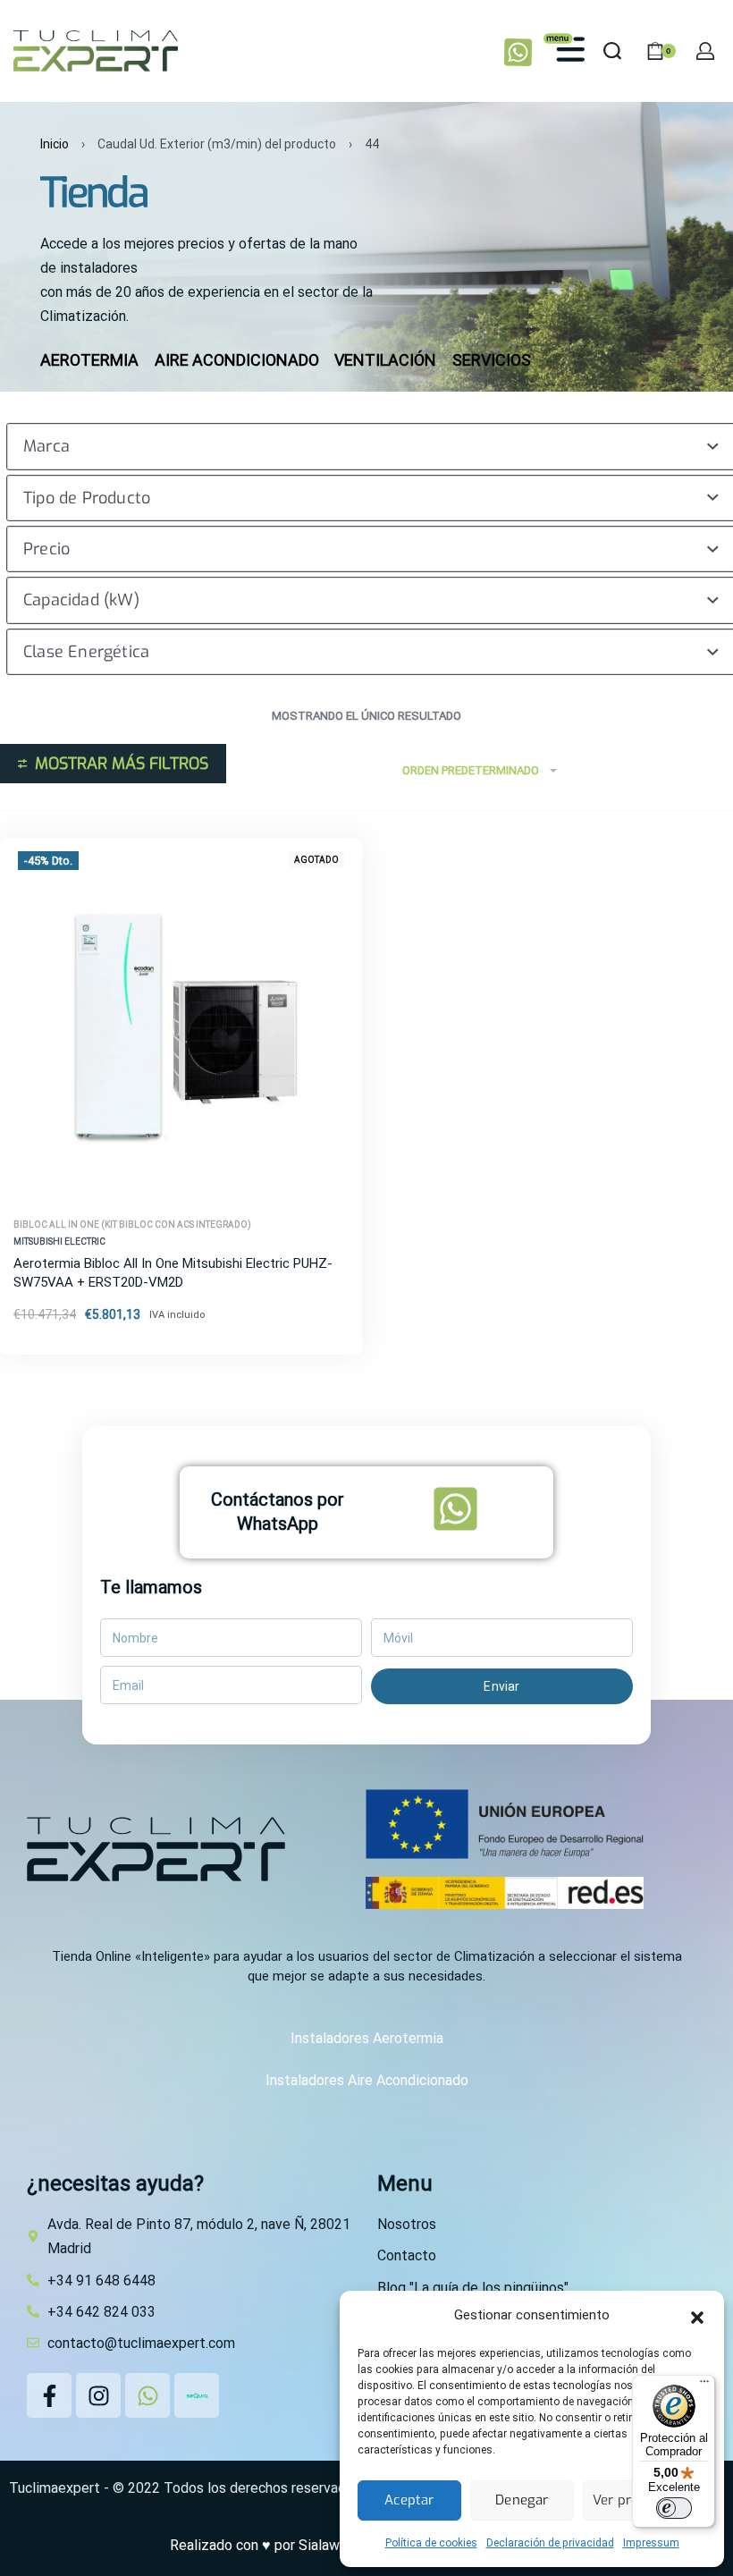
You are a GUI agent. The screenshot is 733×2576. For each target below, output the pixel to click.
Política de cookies (431, 2543)
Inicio (55, 144)
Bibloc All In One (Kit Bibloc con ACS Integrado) (132, 1225)
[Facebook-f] (49, 2395)
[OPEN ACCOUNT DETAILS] (705, 51)
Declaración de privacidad (550, 2543)
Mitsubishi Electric (59, 1242)
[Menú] (704, 2386)
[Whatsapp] (147, 2395)
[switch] (674, 2508)
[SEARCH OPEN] (612, 51)
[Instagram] (98, 2395)
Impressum (651, 2543)
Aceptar (409, 2500)
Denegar (522, 2500)
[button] (697, 2316)
